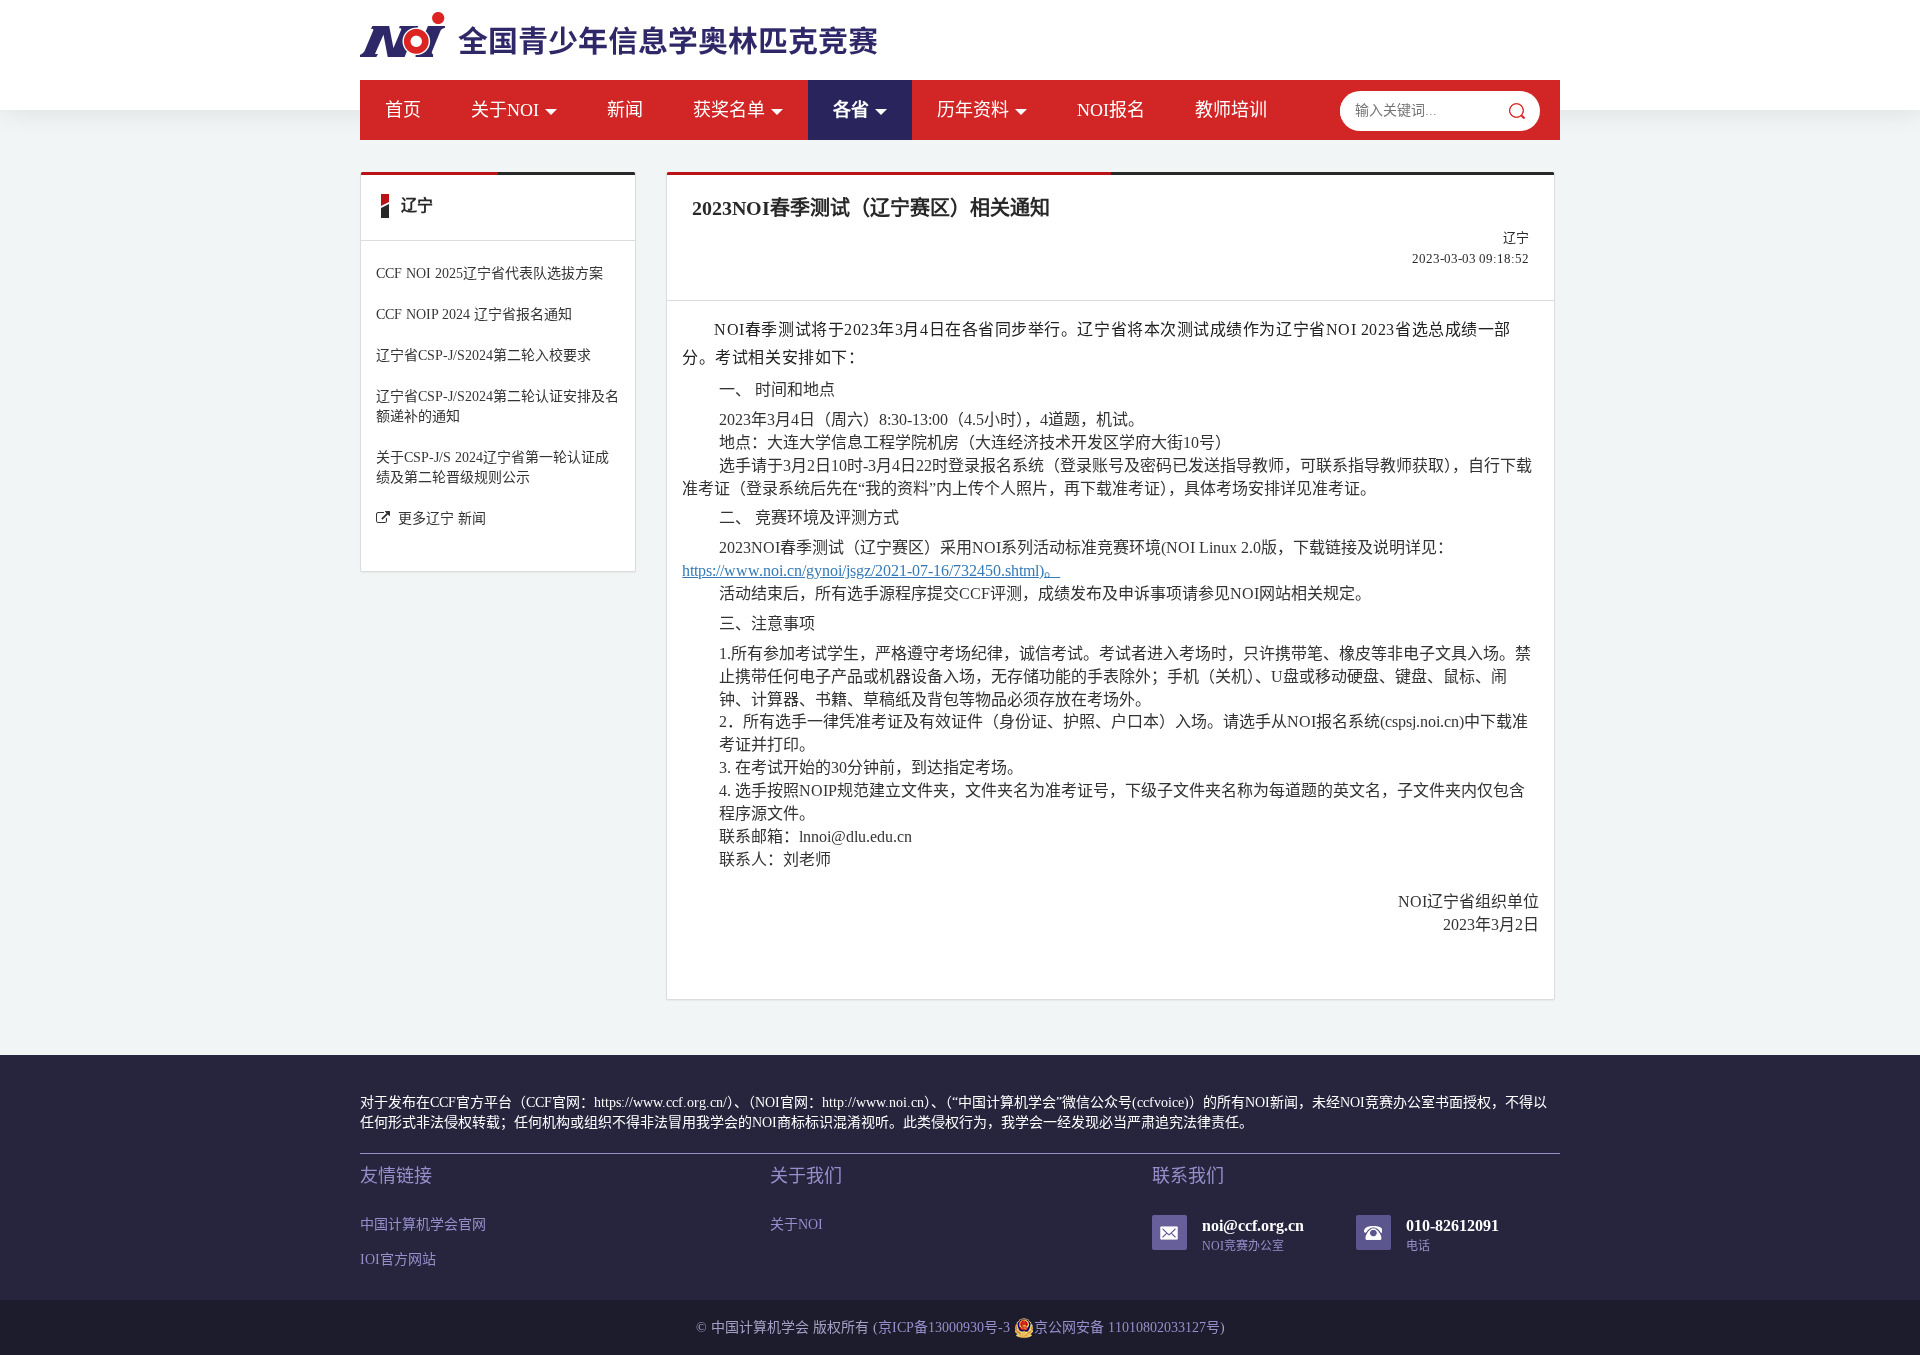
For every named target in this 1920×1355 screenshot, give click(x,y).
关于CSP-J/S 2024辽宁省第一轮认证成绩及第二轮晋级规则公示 (492, 467)
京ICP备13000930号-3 (944, 1327)
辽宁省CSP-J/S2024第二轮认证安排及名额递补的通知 (497, 406)
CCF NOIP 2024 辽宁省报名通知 (474, 314)
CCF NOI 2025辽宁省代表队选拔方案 (489, 273)
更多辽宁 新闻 (442, 518)
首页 (403, 110)
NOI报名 (1111, 110)
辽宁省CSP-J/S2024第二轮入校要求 (483, 355)
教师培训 (1231, 110)
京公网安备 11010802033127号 (1127, 1327)
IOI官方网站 (398, 1259)
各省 (851, 110)
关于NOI (505, 110)
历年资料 (973, 110)
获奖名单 (729, 110)
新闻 (625, 110)
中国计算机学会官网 (423, 1224)
